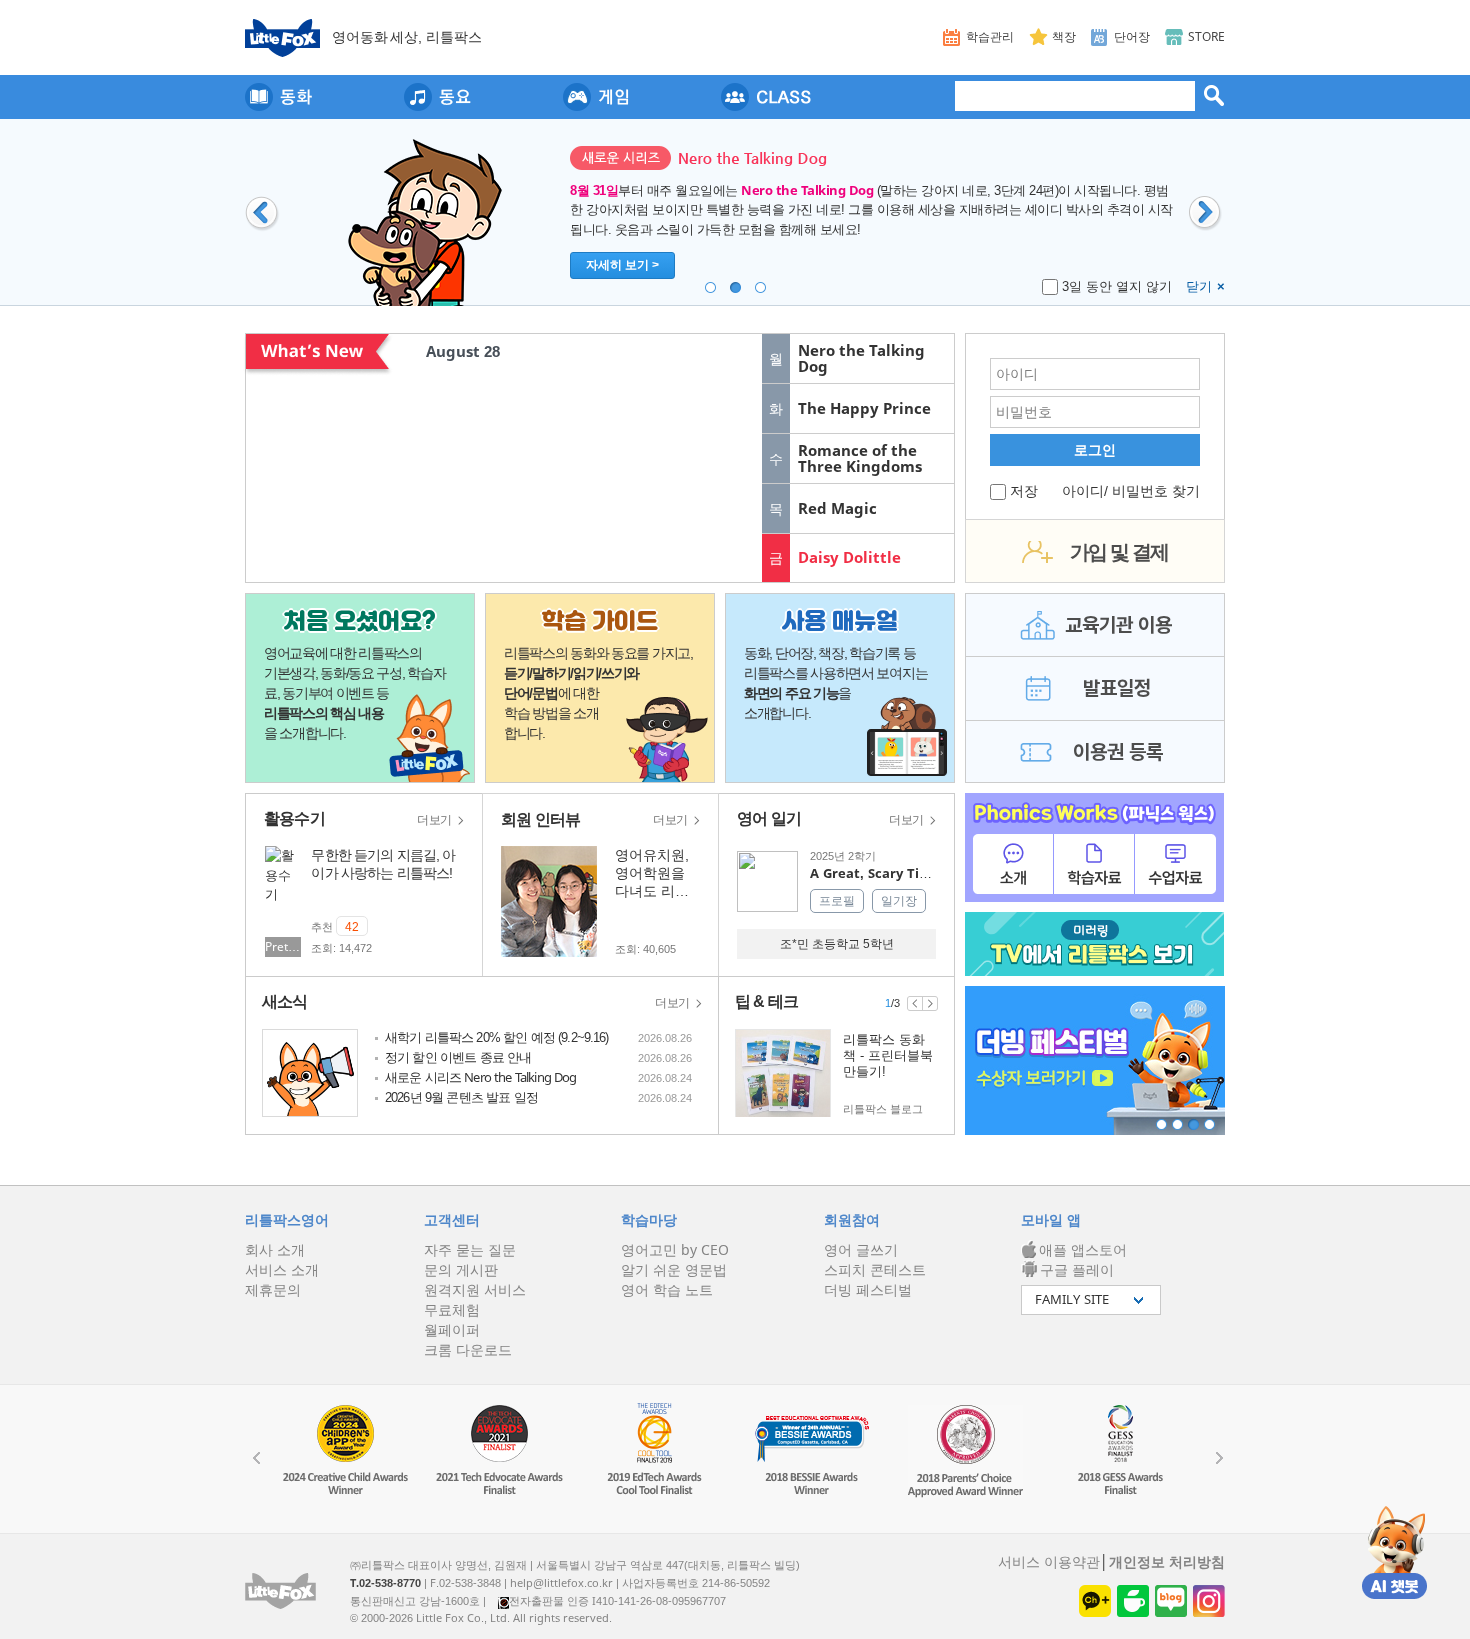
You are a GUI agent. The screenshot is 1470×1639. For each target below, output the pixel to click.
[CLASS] (766, 97)
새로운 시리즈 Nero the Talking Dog (480, 1077)
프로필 (837, 901)
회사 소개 (275, 1250)
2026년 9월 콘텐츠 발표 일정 (461, 1097)
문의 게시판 (461, 1270)
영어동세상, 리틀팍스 (407, 37)
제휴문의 (273, 1290)
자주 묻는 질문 (470, 1250)
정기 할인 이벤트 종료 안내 (458, 1057)
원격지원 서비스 (475, 1290)
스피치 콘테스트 (875, 1270)
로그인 (1095, 450)
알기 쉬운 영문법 (674, 1270)
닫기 (1205, 286)
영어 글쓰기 (861, 1250)
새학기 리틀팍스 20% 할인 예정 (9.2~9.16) (497, 1037)
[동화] (278, 97)
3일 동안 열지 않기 (1117, 286)
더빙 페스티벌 (868, 1290)
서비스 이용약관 (1049, 1562)
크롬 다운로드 (468, 1350)
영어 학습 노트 (667, 1290)
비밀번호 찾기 (1156, 491)
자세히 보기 (622, 265)
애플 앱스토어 (1083, 1250)
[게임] (596, 97)
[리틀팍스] (282, 38)
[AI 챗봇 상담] (1394, 1552)
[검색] (1214, 95)
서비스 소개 (282, 1270)
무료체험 (452, 1310)
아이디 (1083, 491)
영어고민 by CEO (675, 1250)
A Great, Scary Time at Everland (914, 873)
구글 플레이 (1077, 1270)
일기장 (899, 901)
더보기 (436, 820)
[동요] (437, 97)
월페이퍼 (452, 1330)
